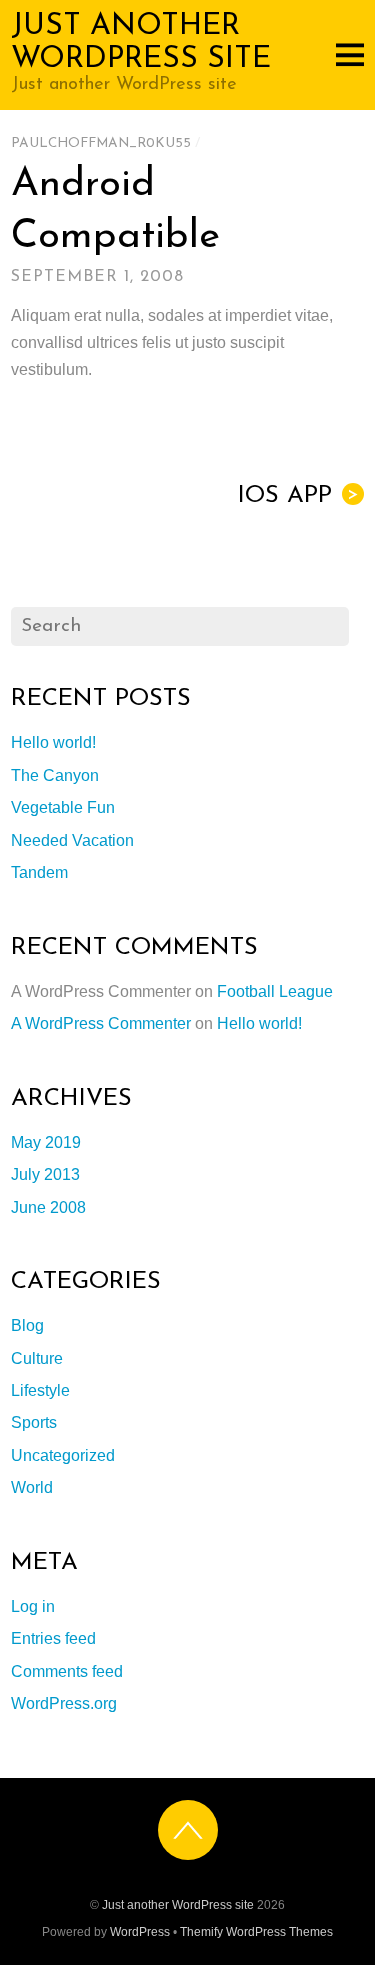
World (32, 1487)
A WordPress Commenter (101, 1023)
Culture (37, 1358)
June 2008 (48, 1207)
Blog (27, 1325)
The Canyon (55, 775)
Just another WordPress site (178, 1905)
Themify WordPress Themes (256, 1932)
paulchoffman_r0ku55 (101, 143)
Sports (34, 1422)
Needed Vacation (72, 840)
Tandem (39, 872)
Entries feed (53, 1638)
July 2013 (45, 1174)
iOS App (298, 496)
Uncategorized (63, 1455)
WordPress (140, 1932)
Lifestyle (40, 1390)
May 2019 (46, 1142)
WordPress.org (64, 1703)
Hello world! (53, 742)
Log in (33, 1606)
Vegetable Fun (63, 807)
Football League (275, 991)
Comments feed (67, 1671)
